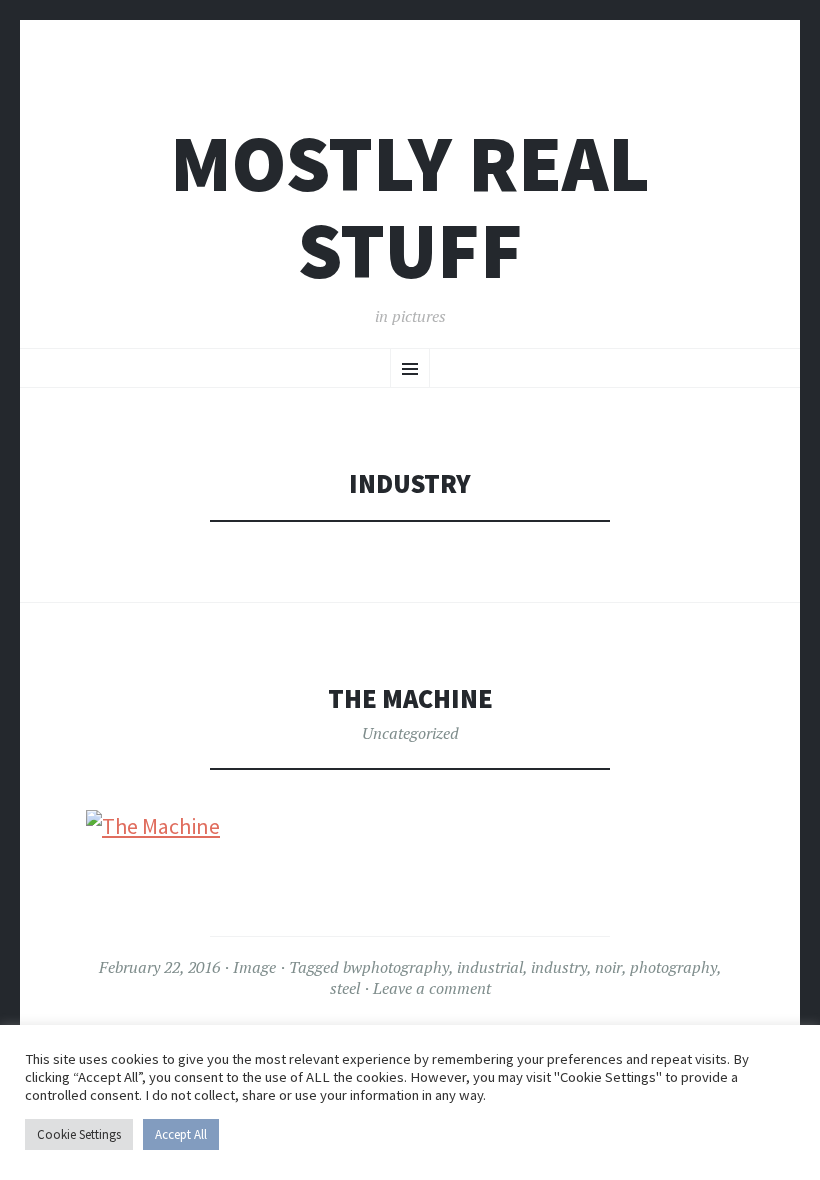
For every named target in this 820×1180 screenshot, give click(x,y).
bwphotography (396, 967)
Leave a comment (432, 988)
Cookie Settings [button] (79, 1134)
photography (673, 967)
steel (345, 988)
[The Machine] (153, 826)
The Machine (410, 698)
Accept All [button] (181, 1134)
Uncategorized (410, 733)
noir (608, 967)
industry (559, 967)
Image (254, 967)
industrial (490, 967)
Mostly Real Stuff (410, 207)
